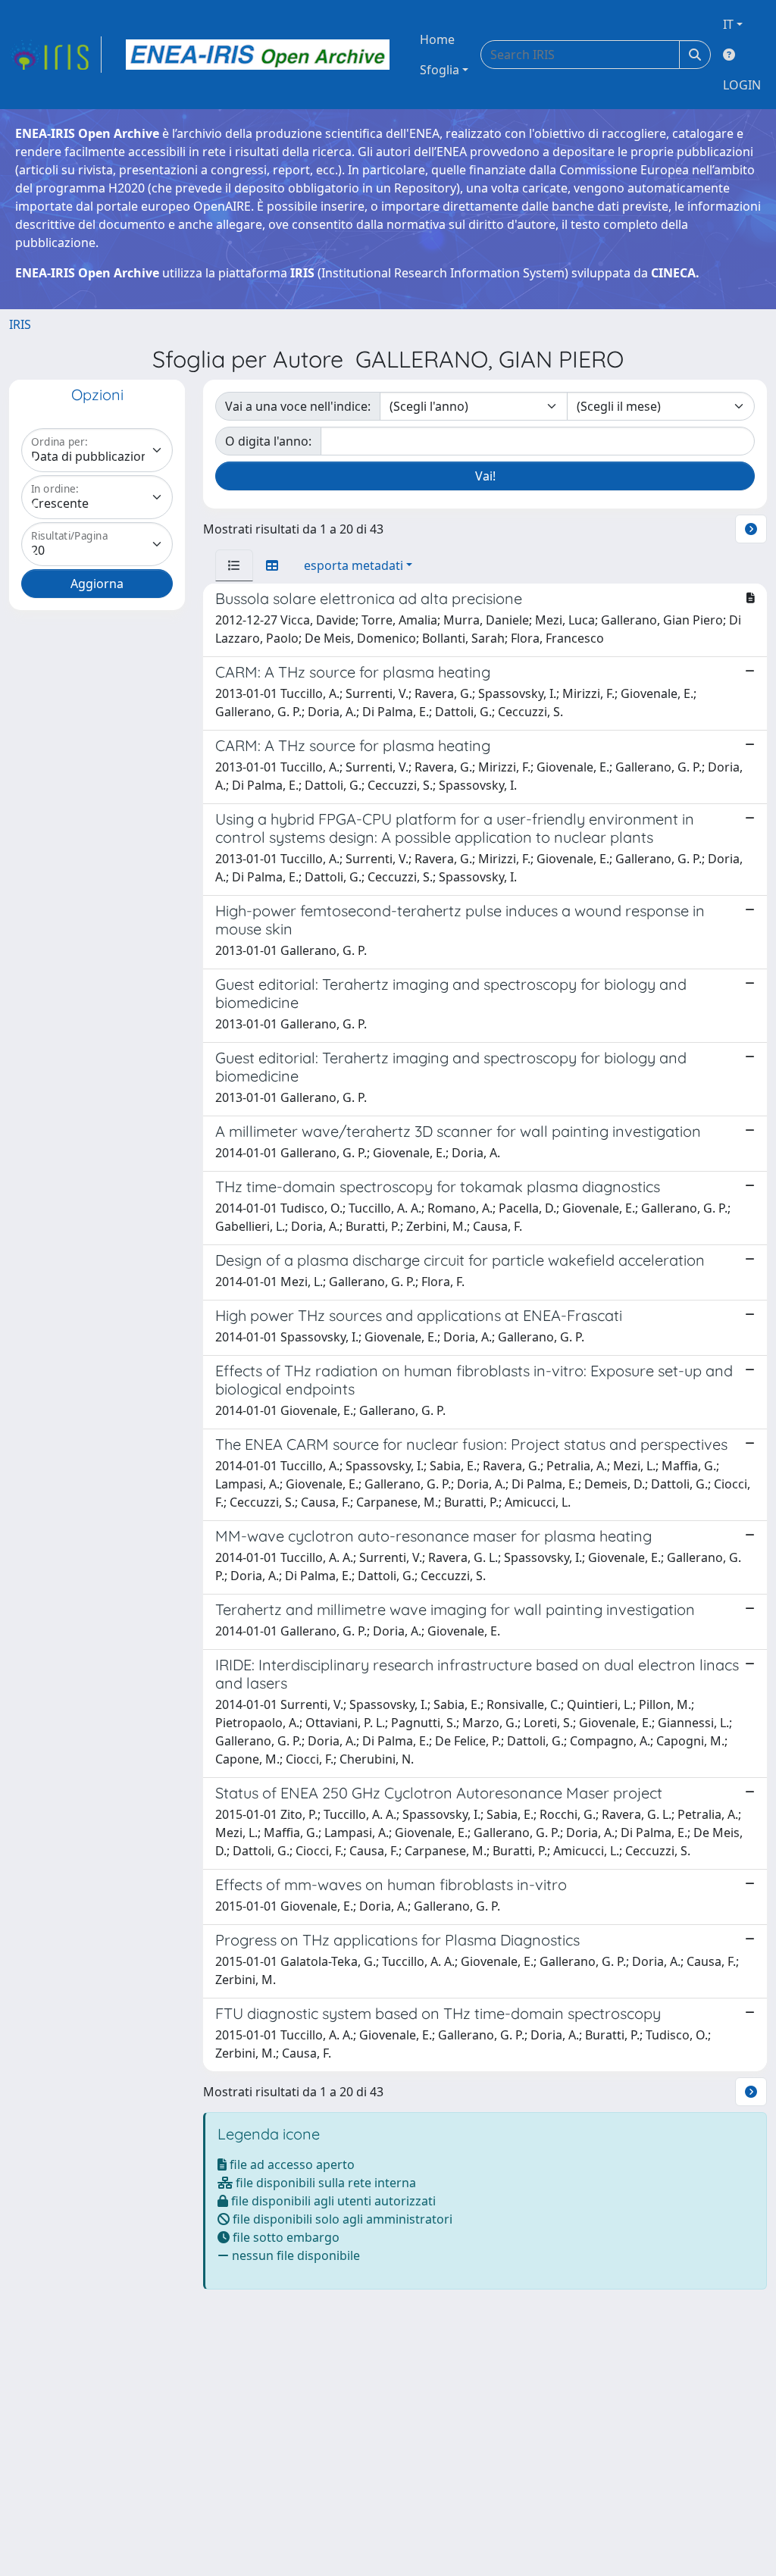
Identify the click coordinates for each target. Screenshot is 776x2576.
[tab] (234, 565)
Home (437, 39)
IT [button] (728, 24)
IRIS (20, 324)
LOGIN (742, 85)
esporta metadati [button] (354, 565)
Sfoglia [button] (440, 70)
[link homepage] (55, 55)
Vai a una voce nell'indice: (298, 406)
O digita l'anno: (268, 441)
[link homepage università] (258, 55)
